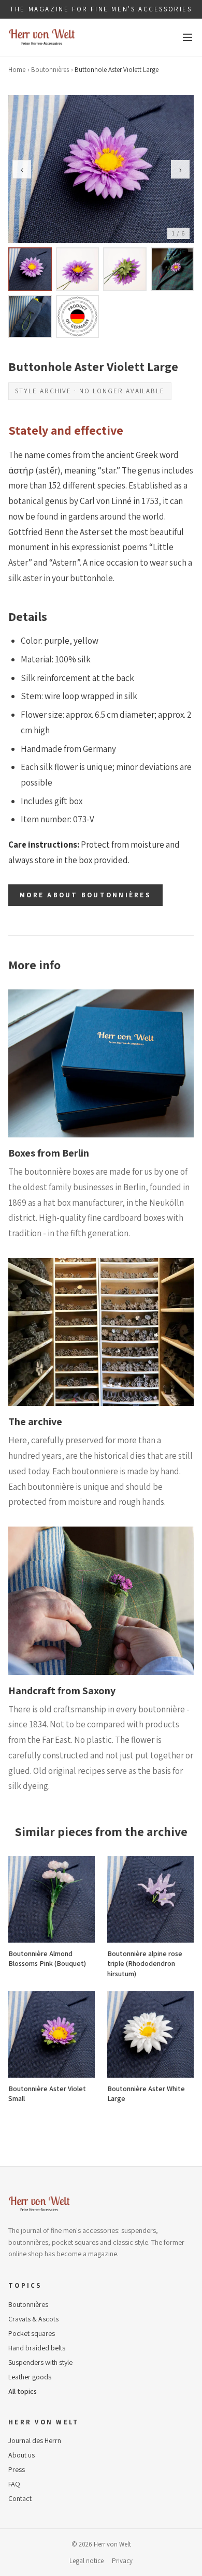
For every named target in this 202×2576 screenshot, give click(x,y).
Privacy (122, 2561)
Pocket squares (32, 2333)
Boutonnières (50, 70)
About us (21, 2455)
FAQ (14, 2484)
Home (17, 70)
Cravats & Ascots (33, 2319)
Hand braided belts (37, 2348)
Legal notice (86, 2561)
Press (17, 2469)
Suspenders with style (40, 2362)
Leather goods (30, 2377)
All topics (23, 2391)
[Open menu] (187, 37)
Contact (20, 2498)
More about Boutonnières (85, 895)
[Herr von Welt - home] (42, 37)
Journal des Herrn (35, 2440)
